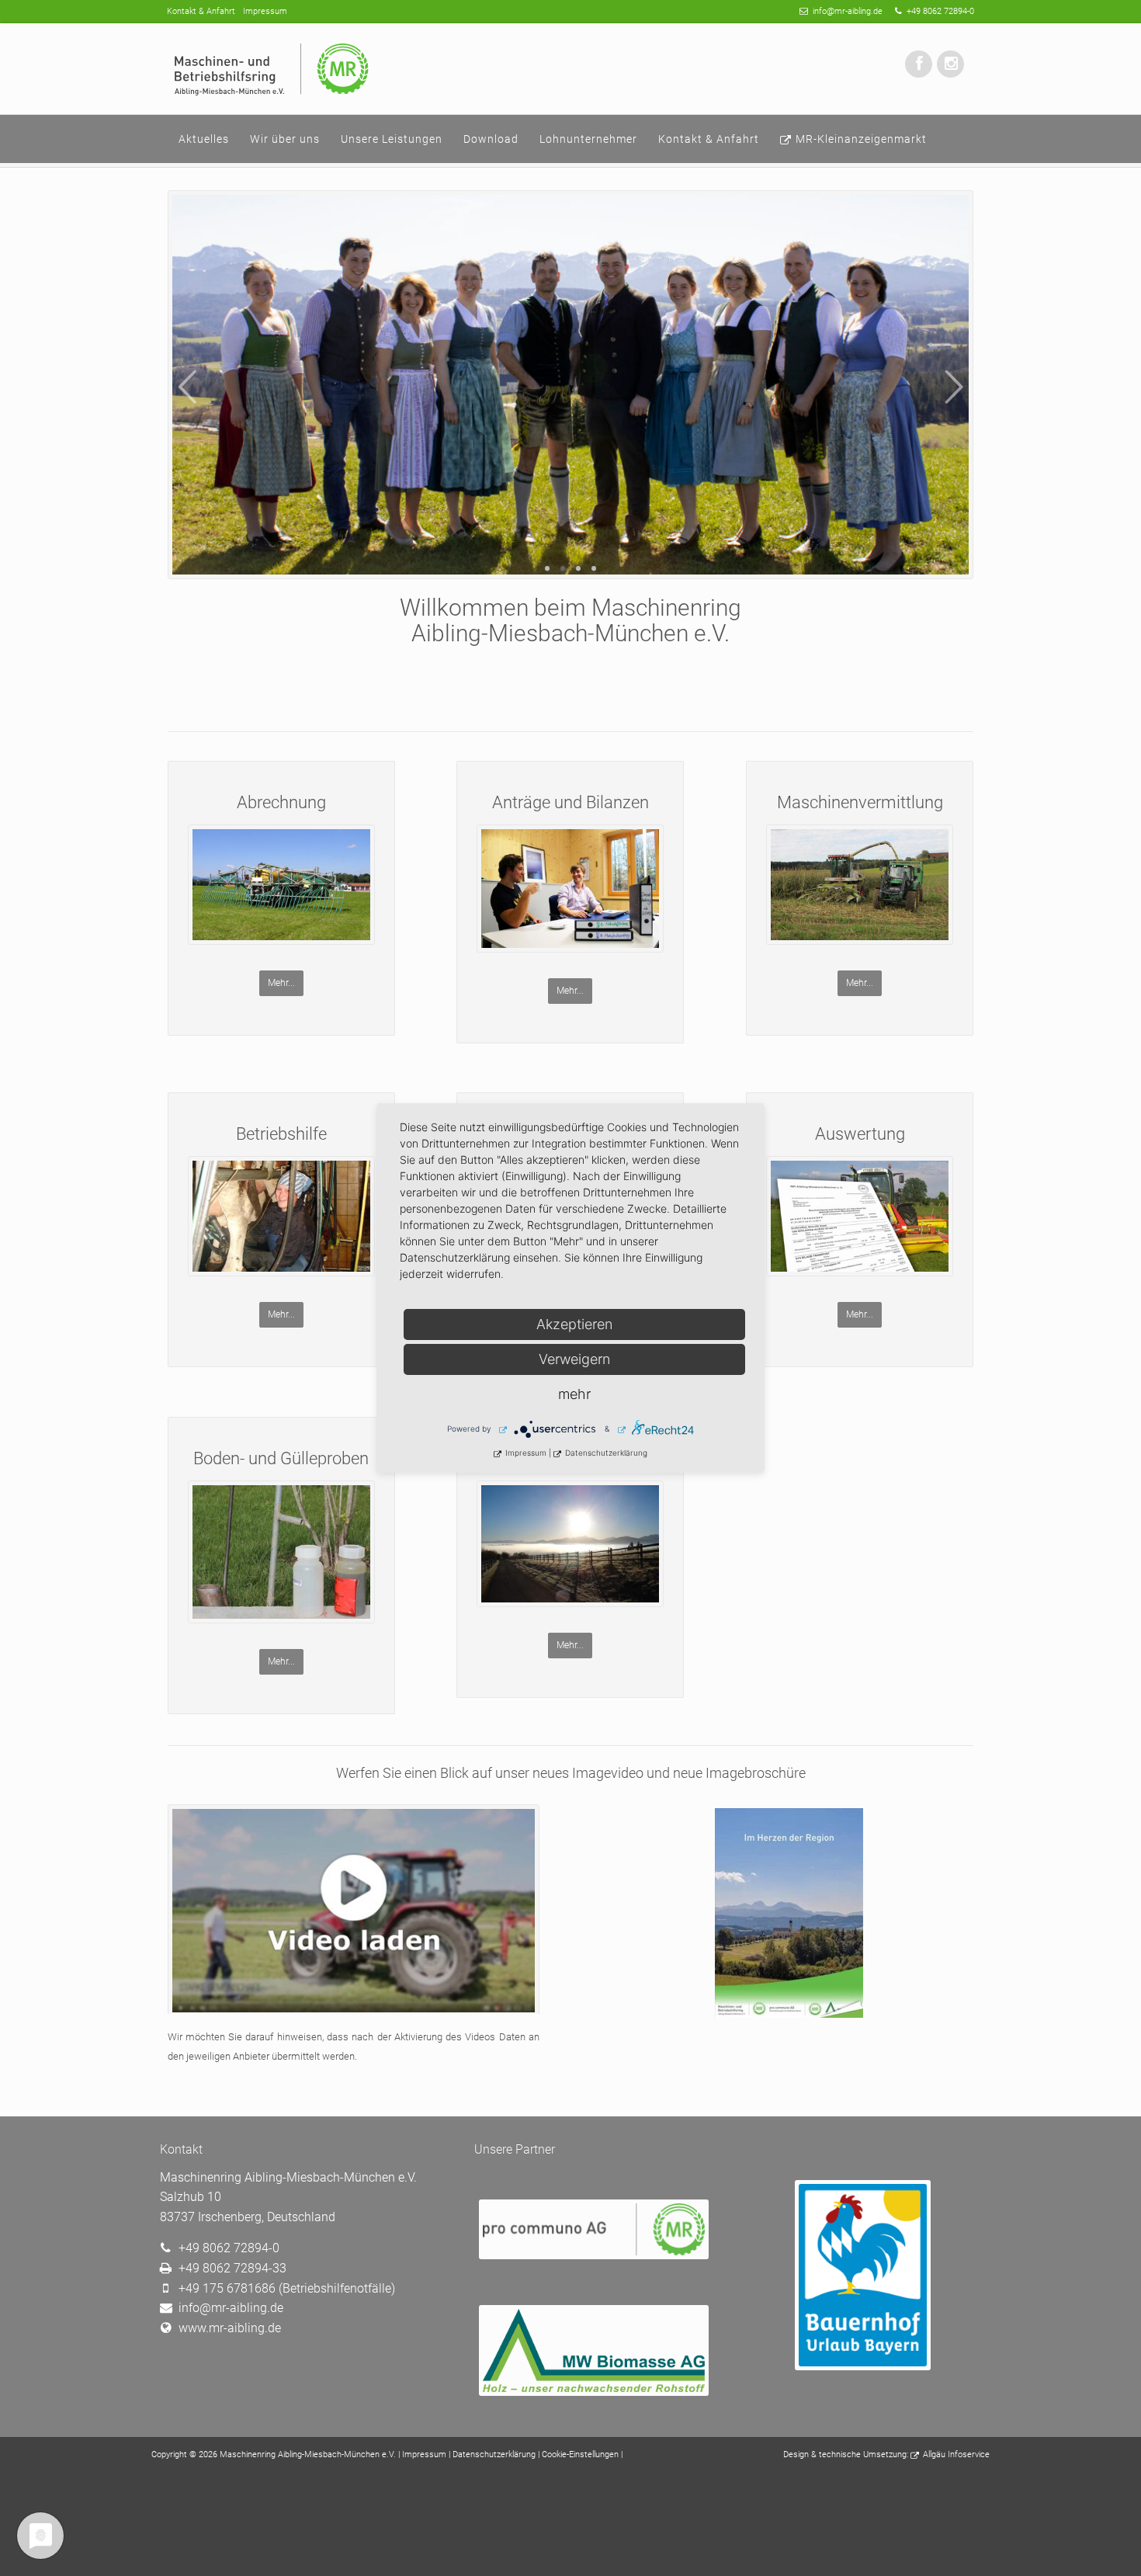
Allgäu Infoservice (956, 2454)
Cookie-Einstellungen (580, 2454)
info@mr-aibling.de (848, 11)
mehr (574, 1394)
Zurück (187, 387)
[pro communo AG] (594, 2255)
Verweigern (574, 1359)
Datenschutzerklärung (494, 2454)
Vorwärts (954, 387)
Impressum (424, 2454)
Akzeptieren (574, 1324)
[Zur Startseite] (273, 69)
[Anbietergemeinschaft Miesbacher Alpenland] (861, 2366)
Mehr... (281, 983)
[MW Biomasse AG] (594, 2392)
